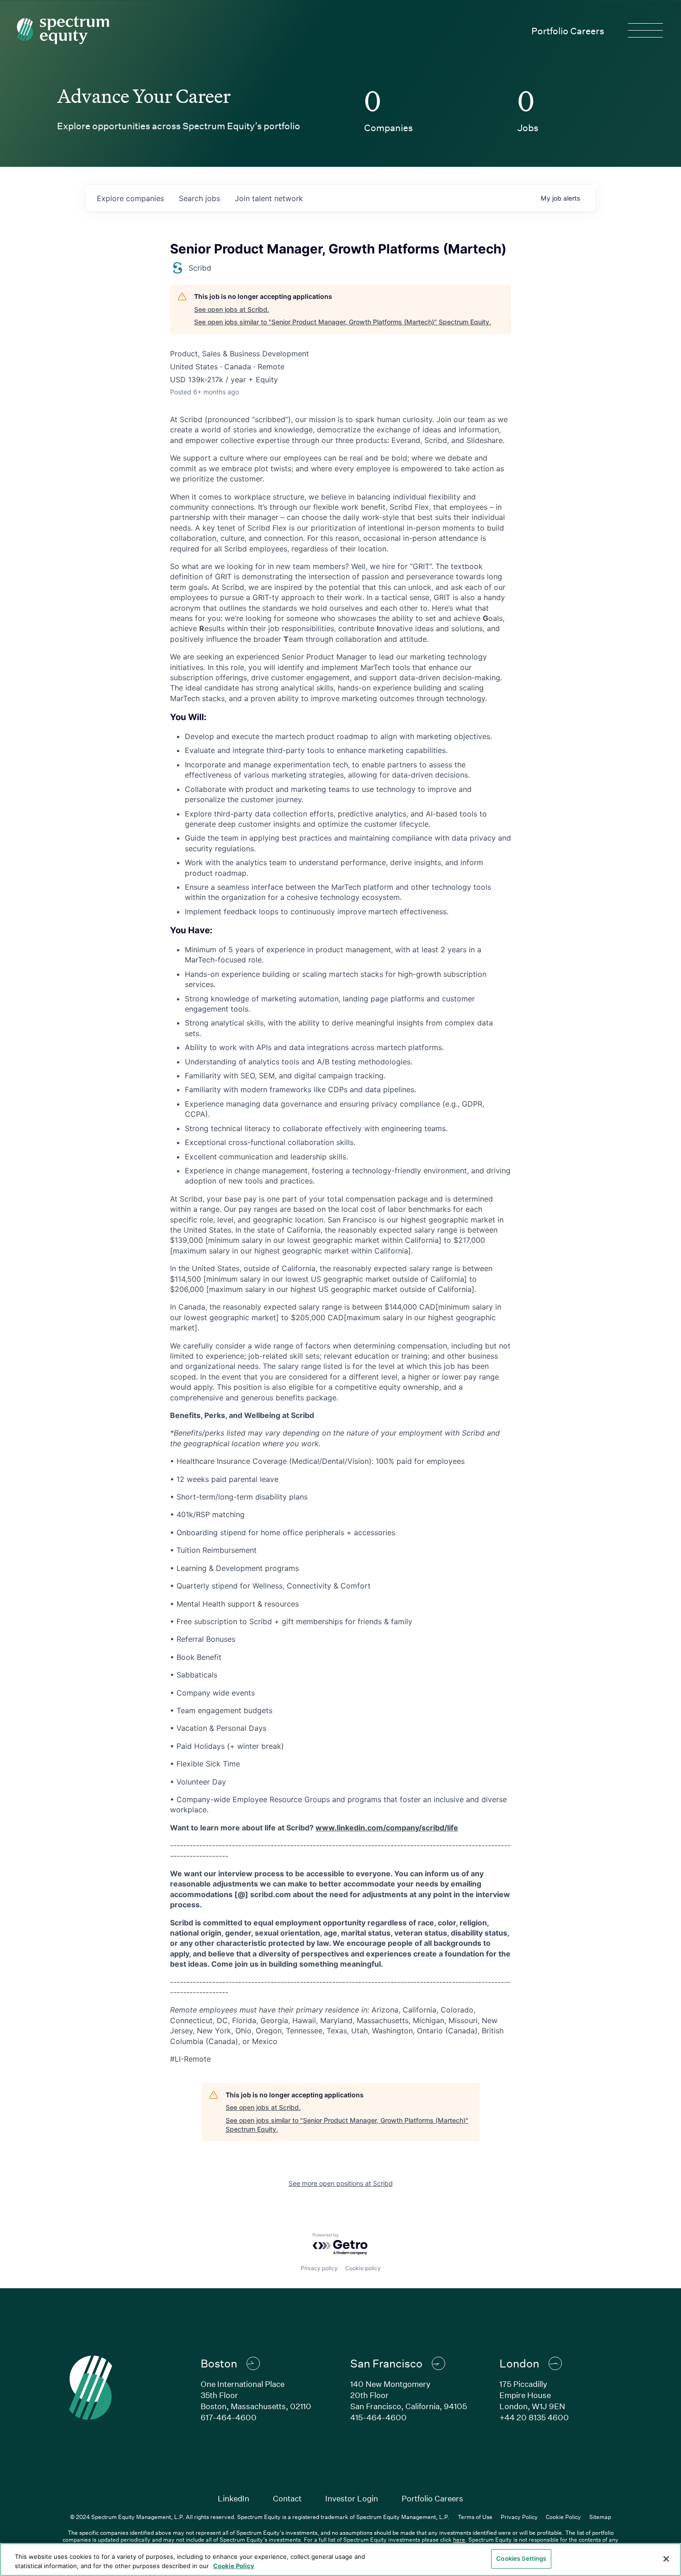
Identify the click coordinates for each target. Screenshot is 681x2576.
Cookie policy (363, 2268)
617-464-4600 (229, 2417)
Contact (287, 2498)
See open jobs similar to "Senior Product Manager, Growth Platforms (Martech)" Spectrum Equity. (343, 322)
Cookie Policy (563, 2517)
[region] (340, 2560)
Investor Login (352, 2498)
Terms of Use (475, 2517)
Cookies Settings (521, 2558)
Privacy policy (319, 2268)
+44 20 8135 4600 (534, 2417)
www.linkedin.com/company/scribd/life (387, 1828)
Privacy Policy (519, 2517)
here (459, 2539)
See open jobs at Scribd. (232, 309)
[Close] (666, 2559)
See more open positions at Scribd (341, 2183)
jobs (199, 198)
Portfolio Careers (568, 31)
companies (130, 198)
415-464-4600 (378, 2417)
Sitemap (600, 2517)
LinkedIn (233, 2498)
